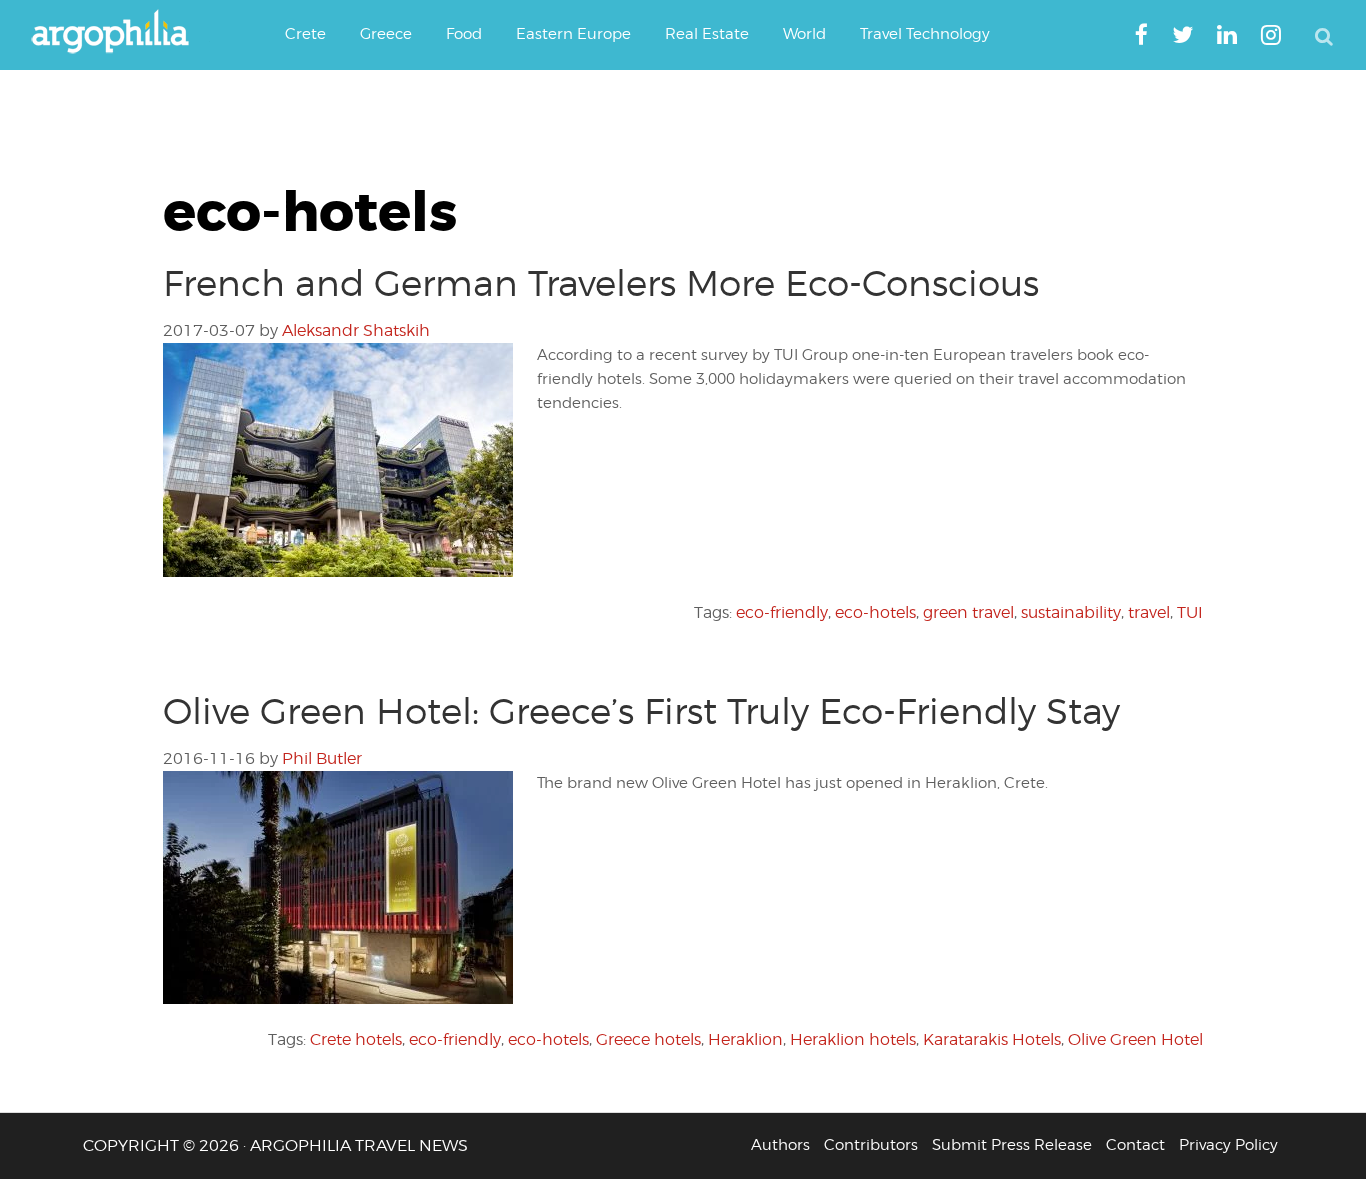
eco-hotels (875, 612)
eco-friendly (782, 612)
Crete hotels (356, 1039)
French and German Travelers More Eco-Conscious (601, 283)
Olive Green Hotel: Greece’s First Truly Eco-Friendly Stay (641, 711)
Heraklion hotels (853, 1039)
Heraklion (745, 1039)
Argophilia (120, 33)
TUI (1190, 612)
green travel (968, 612)
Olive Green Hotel (1135, 1039)
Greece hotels (648, 1039)
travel (1149, 612)
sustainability (1071, 612)
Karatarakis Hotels (992, 1039)
